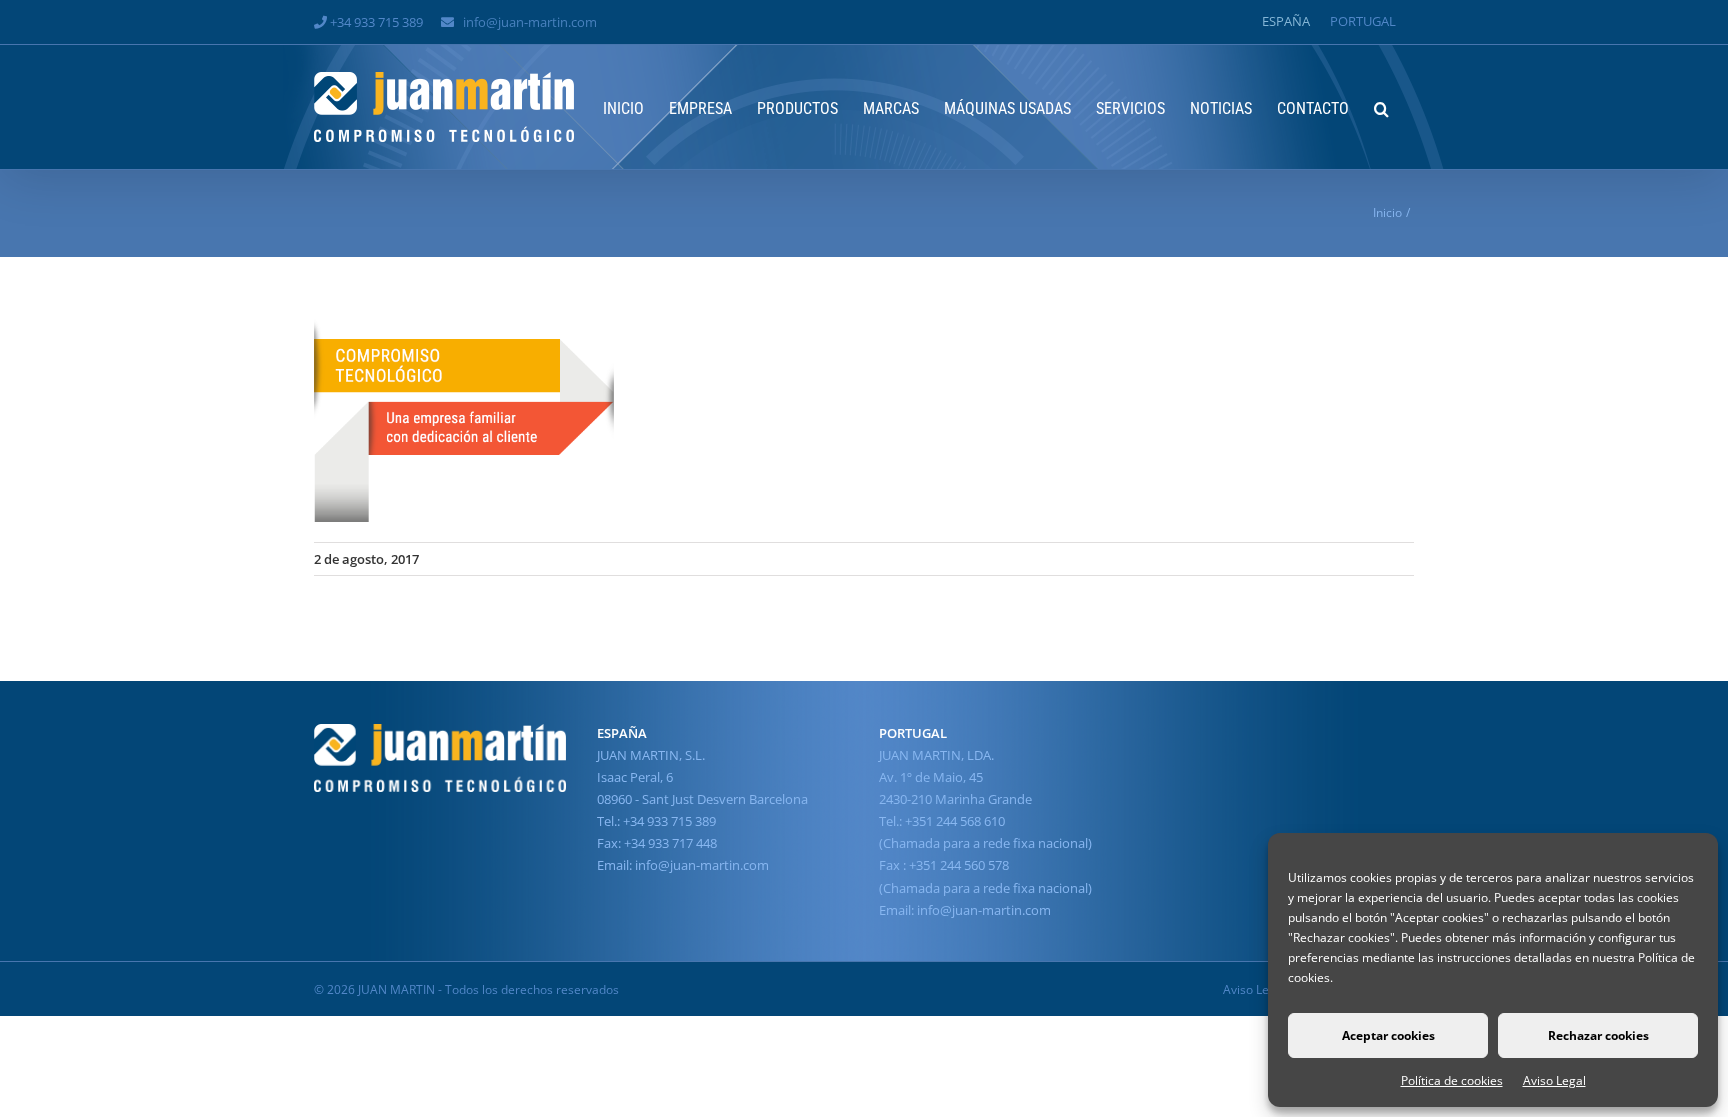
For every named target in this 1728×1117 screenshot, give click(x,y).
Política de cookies (1452, 1080)
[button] (1381, 107)
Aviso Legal (1554, 1080)
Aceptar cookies (1388, 1035)
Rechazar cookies (1598, 1035)
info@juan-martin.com (530, 22)
